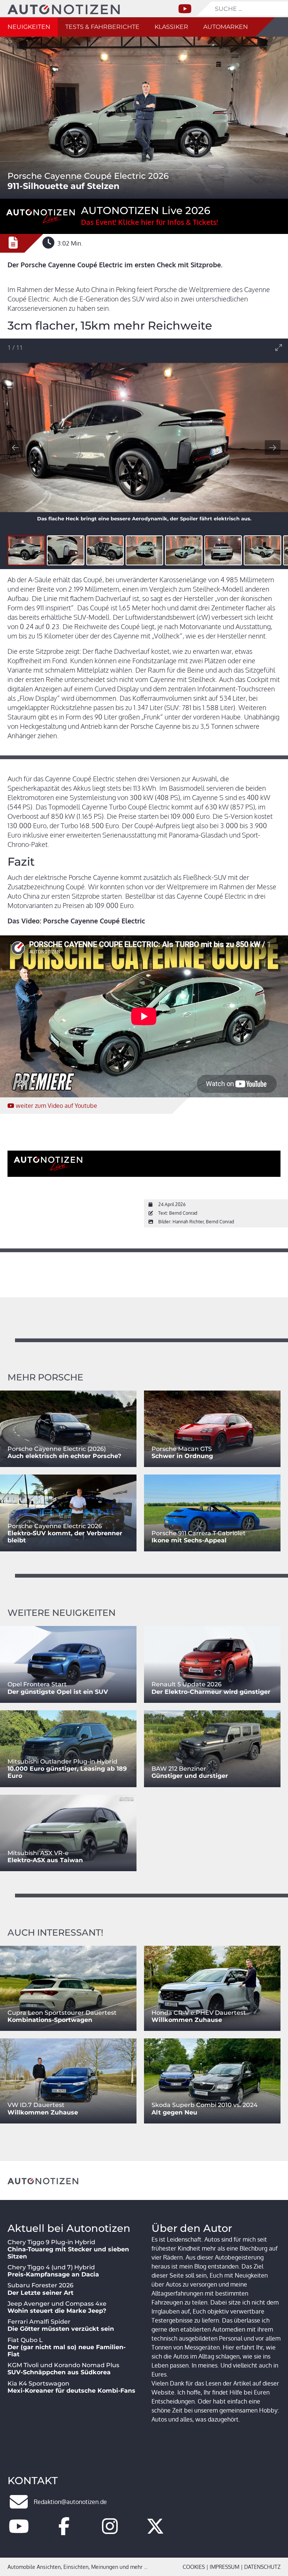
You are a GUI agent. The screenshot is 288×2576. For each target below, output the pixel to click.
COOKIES (194, 2567)
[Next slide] (273, 447)
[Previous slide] (15, 447)
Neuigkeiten (29, 27)
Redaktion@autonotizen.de (70, 2502)
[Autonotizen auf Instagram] (110, 2531)
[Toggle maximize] (279, 347)
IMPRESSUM (224, 2567)
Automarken (226, 27)
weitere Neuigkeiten (61, 1613)
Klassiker (171, 27)
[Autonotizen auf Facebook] (64, 2531)
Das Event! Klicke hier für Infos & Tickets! (149, 222)
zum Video (56, 1106)
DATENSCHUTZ (262, 2567)
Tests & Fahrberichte (102, 27)
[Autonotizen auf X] (155, 2531)
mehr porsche (45, 1377)
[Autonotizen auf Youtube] (19, 2531)
